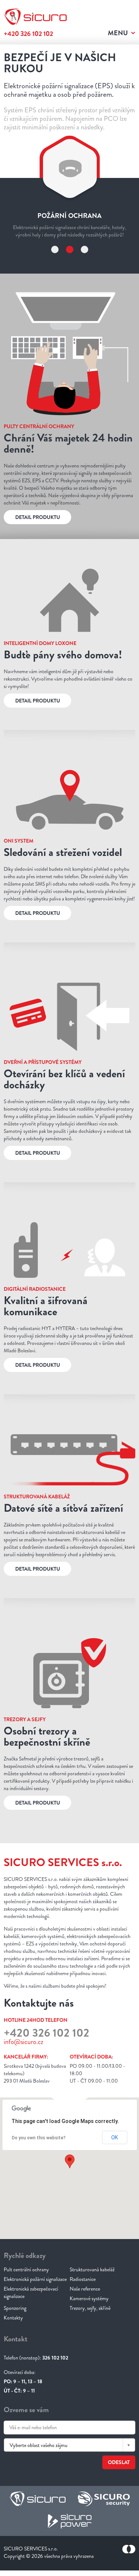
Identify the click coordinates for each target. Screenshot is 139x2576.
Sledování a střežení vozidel (63, 885)
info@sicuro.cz (24, 2075)
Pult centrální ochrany (26, 2302)
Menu (118, 33)
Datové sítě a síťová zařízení (63, 1541)
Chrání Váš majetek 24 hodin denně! (68, 476)
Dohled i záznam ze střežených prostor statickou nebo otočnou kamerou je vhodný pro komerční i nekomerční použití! (70, 260)
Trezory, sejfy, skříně (90, 2341)
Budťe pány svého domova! (63, 687)
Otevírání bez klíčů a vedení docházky (64, 1112)
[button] (70, 2194)
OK (115, 2170)
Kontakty (13, 2351)
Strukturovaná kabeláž (92, 2302)
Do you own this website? (39, 2171)
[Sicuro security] (104, 2533)
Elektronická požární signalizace (35, 2312)
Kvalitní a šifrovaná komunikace (46, 1339)
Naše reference (85, 2322)
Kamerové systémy (89, 2331)
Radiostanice (83, 2312)
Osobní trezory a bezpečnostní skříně (47, 1769)
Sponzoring (15, 2341)
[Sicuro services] (37, 2533)
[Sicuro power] (70, 2555)
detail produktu (38, 550)
